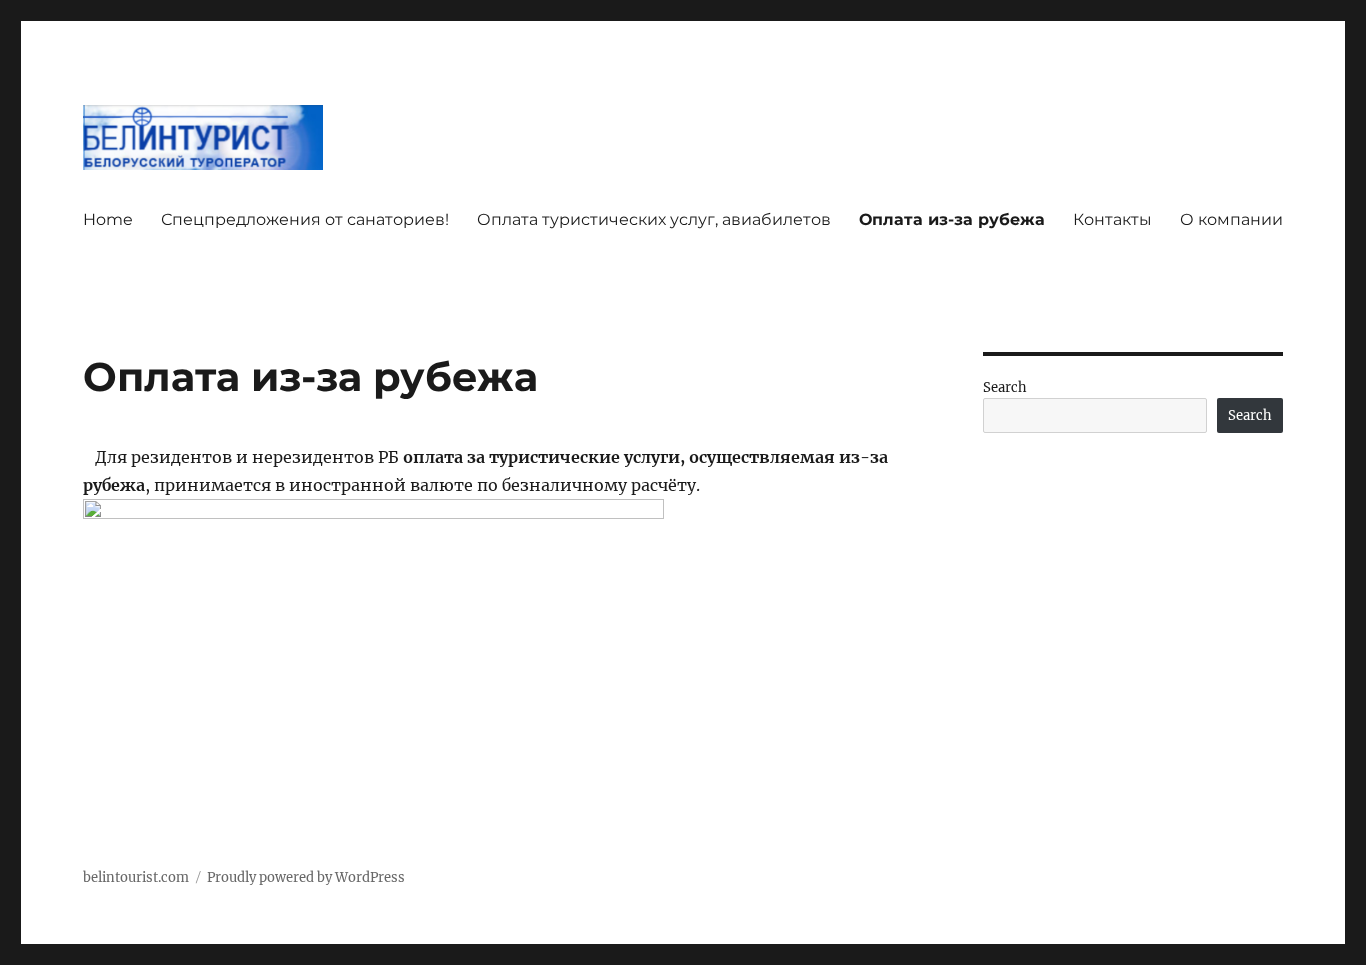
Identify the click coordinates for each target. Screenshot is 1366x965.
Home (108, 219)
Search (1005, 387)
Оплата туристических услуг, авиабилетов (654, 219)
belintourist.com (136, 877)
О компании (1231, 219)
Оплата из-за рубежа (952, 219)
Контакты (1112, 219)
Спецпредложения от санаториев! (305, 219)
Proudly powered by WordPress (306, 877)
